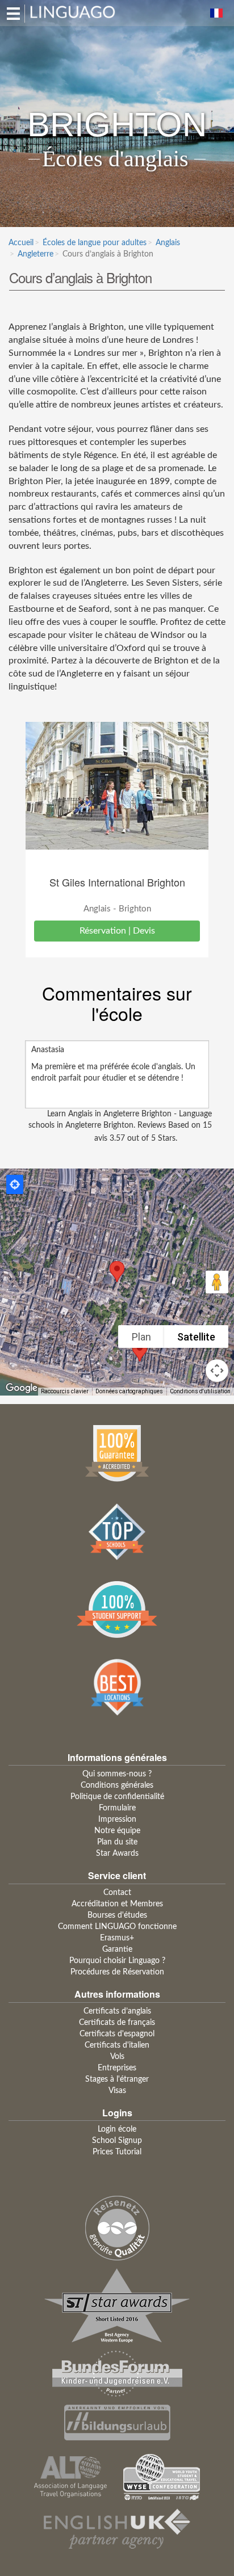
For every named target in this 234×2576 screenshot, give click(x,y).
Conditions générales (117, 1785)
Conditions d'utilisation (200, 1391)
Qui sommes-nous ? (117, 1774)
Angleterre (35, 254)
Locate (15, 1184)
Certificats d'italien (117, 2045)
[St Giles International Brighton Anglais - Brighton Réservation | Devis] (117, 786)
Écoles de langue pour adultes (95, 243)
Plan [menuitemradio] (141, 1337)
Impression (117, 1819)
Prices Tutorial (117, 2152)
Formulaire (117, 1808)
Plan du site (117, 1842)
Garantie (117, 1949)
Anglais (168, 243)
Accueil (21, 243)
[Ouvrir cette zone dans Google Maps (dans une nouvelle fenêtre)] (22, 1388)
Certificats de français (117, 2023)
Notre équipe (117, 1831)
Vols (117, 2057)
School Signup (117, 2141)
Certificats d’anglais (117, 2011)
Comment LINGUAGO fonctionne (117, 1927)
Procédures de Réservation (117, 1972)
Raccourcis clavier (65, 1391)
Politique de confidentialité (117, 1797)
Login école (117, 2129)
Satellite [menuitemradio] (196, 1337)
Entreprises (117, 2068)
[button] (117, 1272)
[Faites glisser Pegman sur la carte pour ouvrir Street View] (217, 1282)
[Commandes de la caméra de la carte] (217, 1371)
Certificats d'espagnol (117, 2034)
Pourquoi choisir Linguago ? (117, 1961)
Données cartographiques (129, 1391)
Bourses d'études (117, 1915)
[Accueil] (73, 11)
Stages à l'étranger (117, 2079)
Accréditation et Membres (117, 1904)
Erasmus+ (117, 1938)
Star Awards (117, 1854)
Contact (117, 1893)
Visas (117, 2091)
